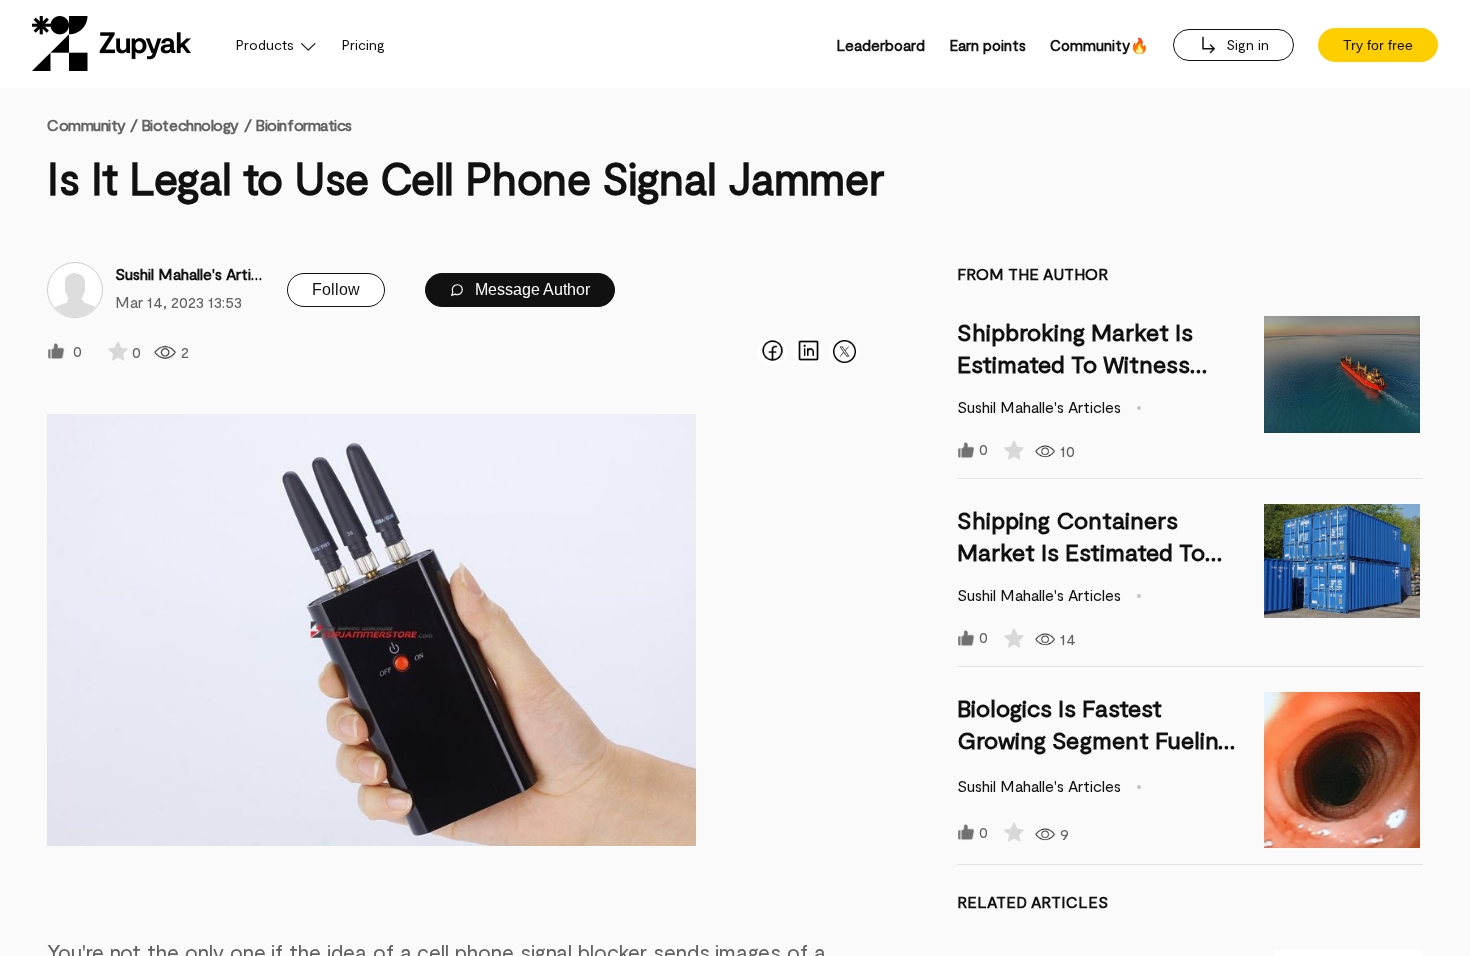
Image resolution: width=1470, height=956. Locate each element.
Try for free (1378, 45)
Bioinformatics (303, 124)
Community (92, 124)
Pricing (363, 44)
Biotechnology (190, 124)
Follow (336, 289)
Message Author (530, 289)
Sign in (1245, 44)
